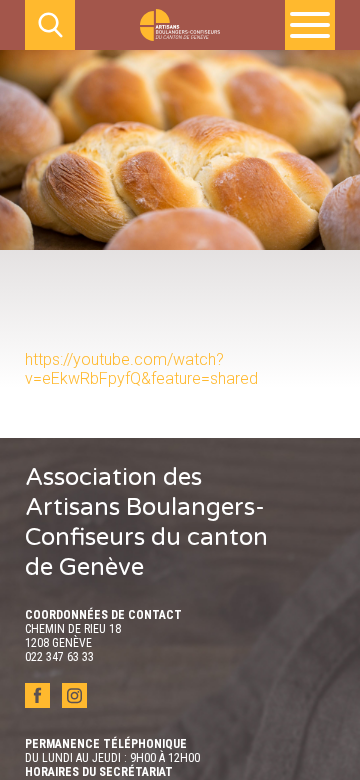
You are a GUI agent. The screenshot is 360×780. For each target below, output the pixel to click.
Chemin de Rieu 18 (73, 629)
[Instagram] (74, 702)
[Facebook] (39, 702)
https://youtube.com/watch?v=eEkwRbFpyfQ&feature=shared (141, 369)
